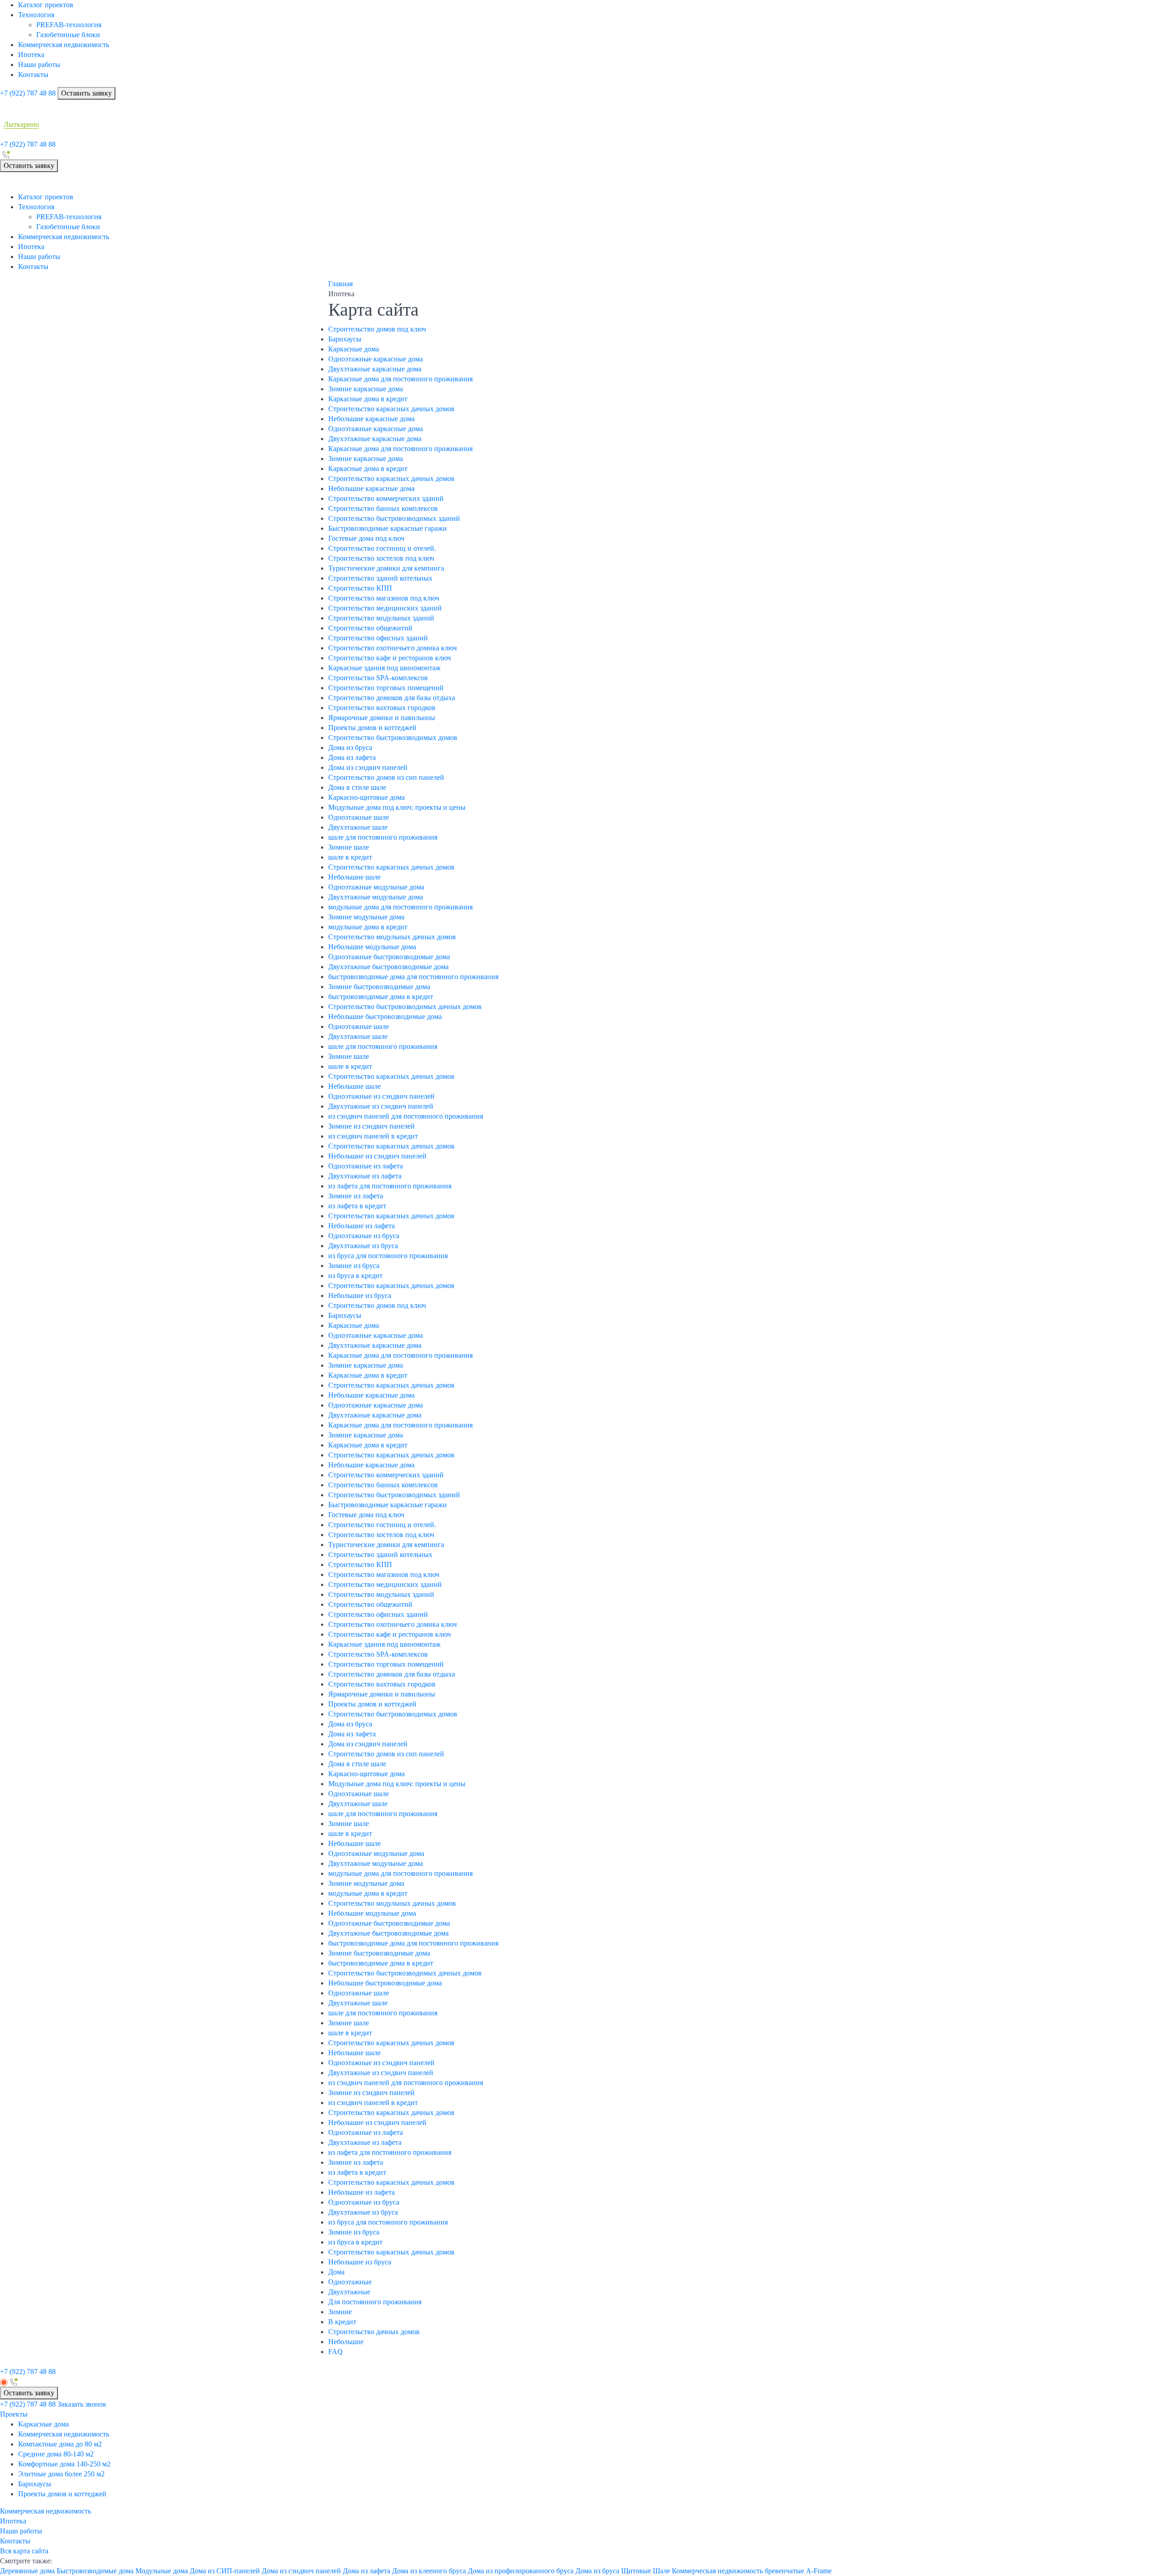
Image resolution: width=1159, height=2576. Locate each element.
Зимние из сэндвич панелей (371, 1126)
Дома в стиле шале (357, 787)
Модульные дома (162, 2571)
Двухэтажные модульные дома (376, 897)
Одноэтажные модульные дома (376, 887)
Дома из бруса (350, 747)
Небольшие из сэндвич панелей (377, 1156)
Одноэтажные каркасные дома (376, 359)
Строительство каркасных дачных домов (391, 409)
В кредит (342, 2322)
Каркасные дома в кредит (368, 399)
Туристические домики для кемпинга (386, 568)
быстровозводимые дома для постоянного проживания (413, 977)
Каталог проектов (46, 5)
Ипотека (31, 55)
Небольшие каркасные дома (371, 419)
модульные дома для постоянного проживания (400, 907)
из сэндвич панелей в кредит (373, 1136)
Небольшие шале (354, 877)
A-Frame (819, 2571)
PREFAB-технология (69, 25)
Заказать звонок (82, 2404)
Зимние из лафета (356, 1196)
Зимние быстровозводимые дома (379, 987)
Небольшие (346, 2342)
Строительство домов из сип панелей (386, 777)
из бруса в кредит (355, 1276)
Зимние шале (349, 847)
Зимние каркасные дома (366, 389)
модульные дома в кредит (368, 927)
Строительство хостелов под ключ (381, 558)
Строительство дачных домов (374, 2332)
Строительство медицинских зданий (385, 608)
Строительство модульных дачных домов (392, 937)
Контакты (33, 74)
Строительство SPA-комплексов (378, 678)
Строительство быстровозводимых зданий (394, 518)
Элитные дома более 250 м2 (61, 2474)
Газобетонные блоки (68, 35)
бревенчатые (784, 2571)
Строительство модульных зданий (381, 618)
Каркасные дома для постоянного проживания (400, 379)
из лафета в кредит (357, 1206)
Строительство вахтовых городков (382, 708)
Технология (36, 15)
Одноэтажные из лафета (366, 1166)
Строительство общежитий (370, 628)
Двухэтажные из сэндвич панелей (381, 1106)
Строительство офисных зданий (378, 638)
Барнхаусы (345, 339)
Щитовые (636, 2571)
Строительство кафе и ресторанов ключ (390, 658)
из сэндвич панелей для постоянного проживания (406, 1116)
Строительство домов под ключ (377, 329)
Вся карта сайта (24, 2551)
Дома (336, 2272)
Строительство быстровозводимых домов (393, 738)
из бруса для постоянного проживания (388, 1256)
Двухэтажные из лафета (365, 1176)
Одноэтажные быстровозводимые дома (389, 957)
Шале (661, 2571)
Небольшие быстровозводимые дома (385, 1016)
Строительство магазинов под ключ (384, 598)
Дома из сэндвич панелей (368, 767)
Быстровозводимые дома (95, 2571)
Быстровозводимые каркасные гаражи (388, 528)
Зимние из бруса (354, 1266)
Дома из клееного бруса (429, 2571)
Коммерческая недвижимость (64, 45)
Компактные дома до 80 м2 (60, 2444)
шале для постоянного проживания (383, 837)
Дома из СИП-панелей (225, 2571)
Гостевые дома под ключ (366, 538)
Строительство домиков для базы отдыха (392, 698)
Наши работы (39, 65)
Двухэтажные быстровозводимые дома (388, 967)
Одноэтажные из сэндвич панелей (381, 1096)
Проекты (14, 2414)
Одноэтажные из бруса (364, 1236)
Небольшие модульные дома (372, 947)
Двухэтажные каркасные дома (375, 369)
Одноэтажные (350, 2282)
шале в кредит (350, 857)
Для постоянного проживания (375, 2302)
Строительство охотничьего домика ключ (393, 648)
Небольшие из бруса (360, 1295)
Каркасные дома (354, 349)
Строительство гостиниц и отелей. (382, 548)
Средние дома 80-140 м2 (56, 2454)
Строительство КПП (360, 588)
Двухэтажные (349, 2292)
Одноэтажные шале (359, 817)
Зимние (340, 2312)
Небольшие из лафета (362, 1226)
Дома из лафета (352, 757)
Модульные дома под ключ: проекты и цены (397, 807)
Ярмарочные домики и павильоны (382, 718)
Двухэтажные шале (358, 827)
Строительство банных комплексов (383, 508)
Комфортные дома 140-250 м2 (64, 2464)
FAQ (335, 2352)
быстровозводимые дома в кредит (381, 997)
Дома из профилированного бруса (521, 2571)
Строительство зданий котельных (380, 578)
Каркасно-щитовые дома (366, 797)
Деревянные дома (27, 2571)
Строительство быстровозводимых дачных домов (405, 1007)
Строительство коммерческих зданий (386, 498)
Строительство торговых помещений (386, 688)
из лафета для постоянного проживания (390, 1186)
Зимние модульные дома (366, 917)
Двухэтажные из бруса (363, 1246)
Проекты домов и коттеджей (372, 728)
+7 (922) (28, 93)
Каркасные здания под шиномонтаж (384, 668)
